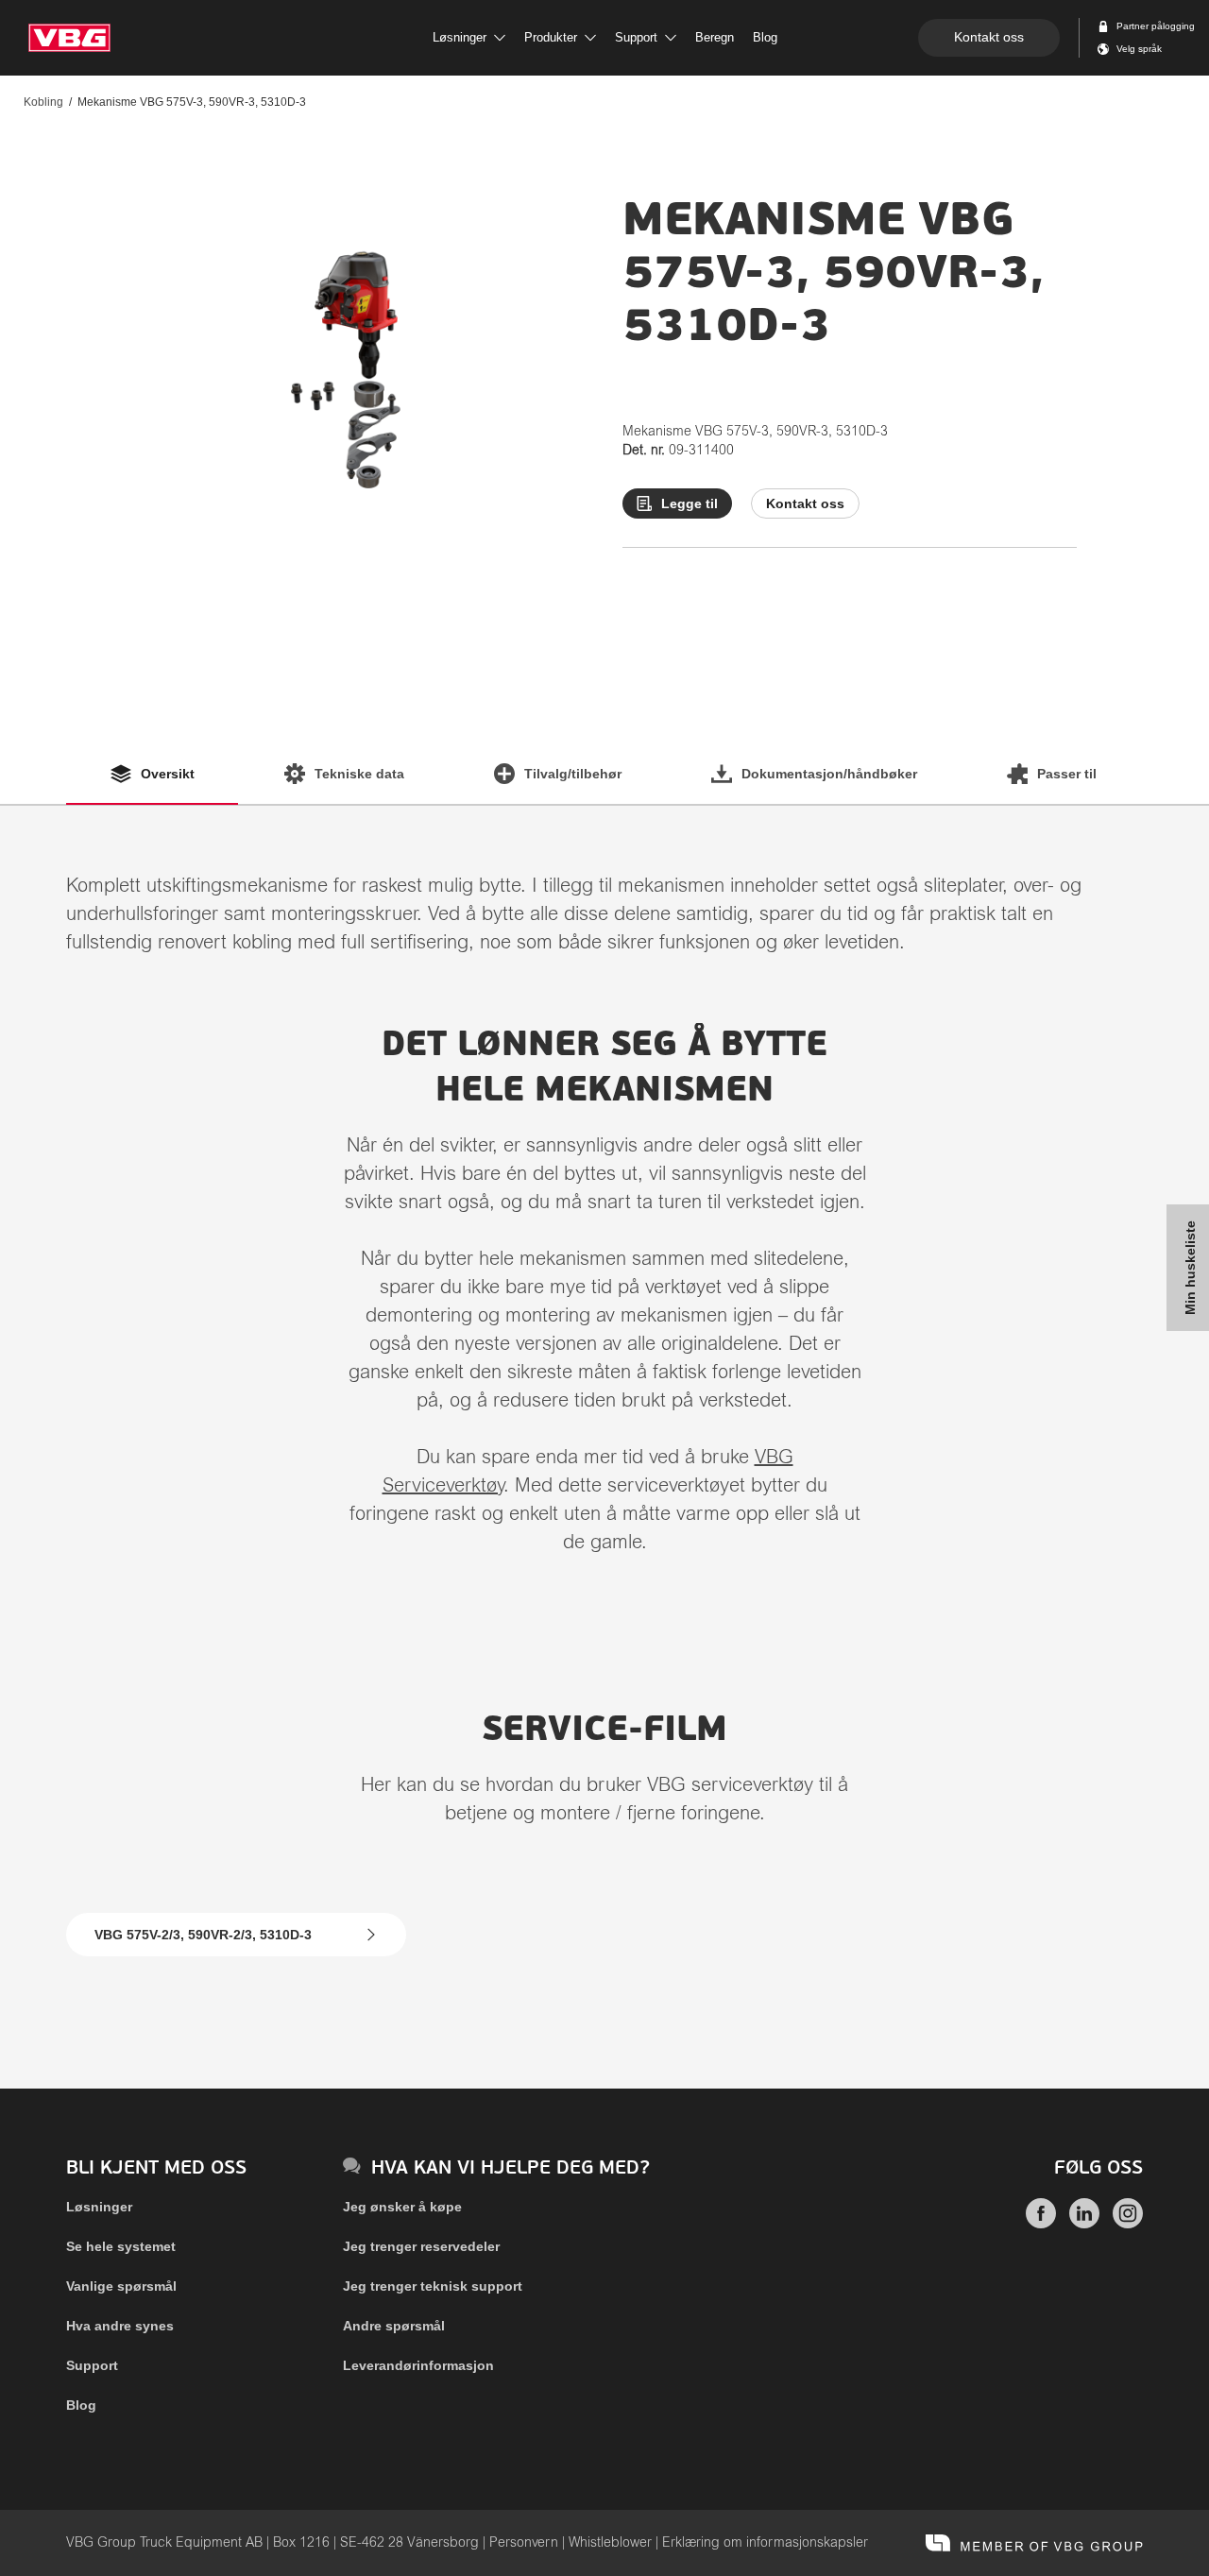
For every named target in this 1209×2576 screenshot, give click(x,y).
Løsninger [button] (460, 37)
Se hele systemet (121, 2246)
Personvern (524, 2543)
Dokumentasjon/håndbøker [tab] (829, 774)
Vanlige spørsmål (121, 2286)
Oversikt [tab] (168, 774)
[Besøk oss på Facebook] (1041, 2224)
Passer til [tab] (1067, 774)
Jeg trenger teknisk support (433, 2286)
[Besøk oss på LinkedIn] (1084, 2224)
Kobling (43, 102)
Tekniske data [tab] (359, 774)
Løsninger (99, 2207)
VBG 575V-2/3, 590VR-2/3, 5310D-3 (203, 1935)
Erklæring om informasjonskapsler (765, 2543)
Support (92, 2365)
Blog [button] (765, 37)
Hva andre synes (120, 2326)
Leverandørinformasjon (418, 2365)
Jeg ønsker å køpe (402, 2207)
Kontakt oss (989, 37)
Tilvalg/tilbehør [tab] (573, 774)
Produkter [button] (551, 37)
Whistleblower (610, 2543)
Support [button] (636, 37)
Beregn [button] (715, 37)
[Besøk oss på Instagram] (1128, 2224)
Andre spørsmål (394, 2326)
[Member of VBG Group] (1034, 2543)
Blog (81, 2405)
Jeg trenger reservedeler (421, 2246)
